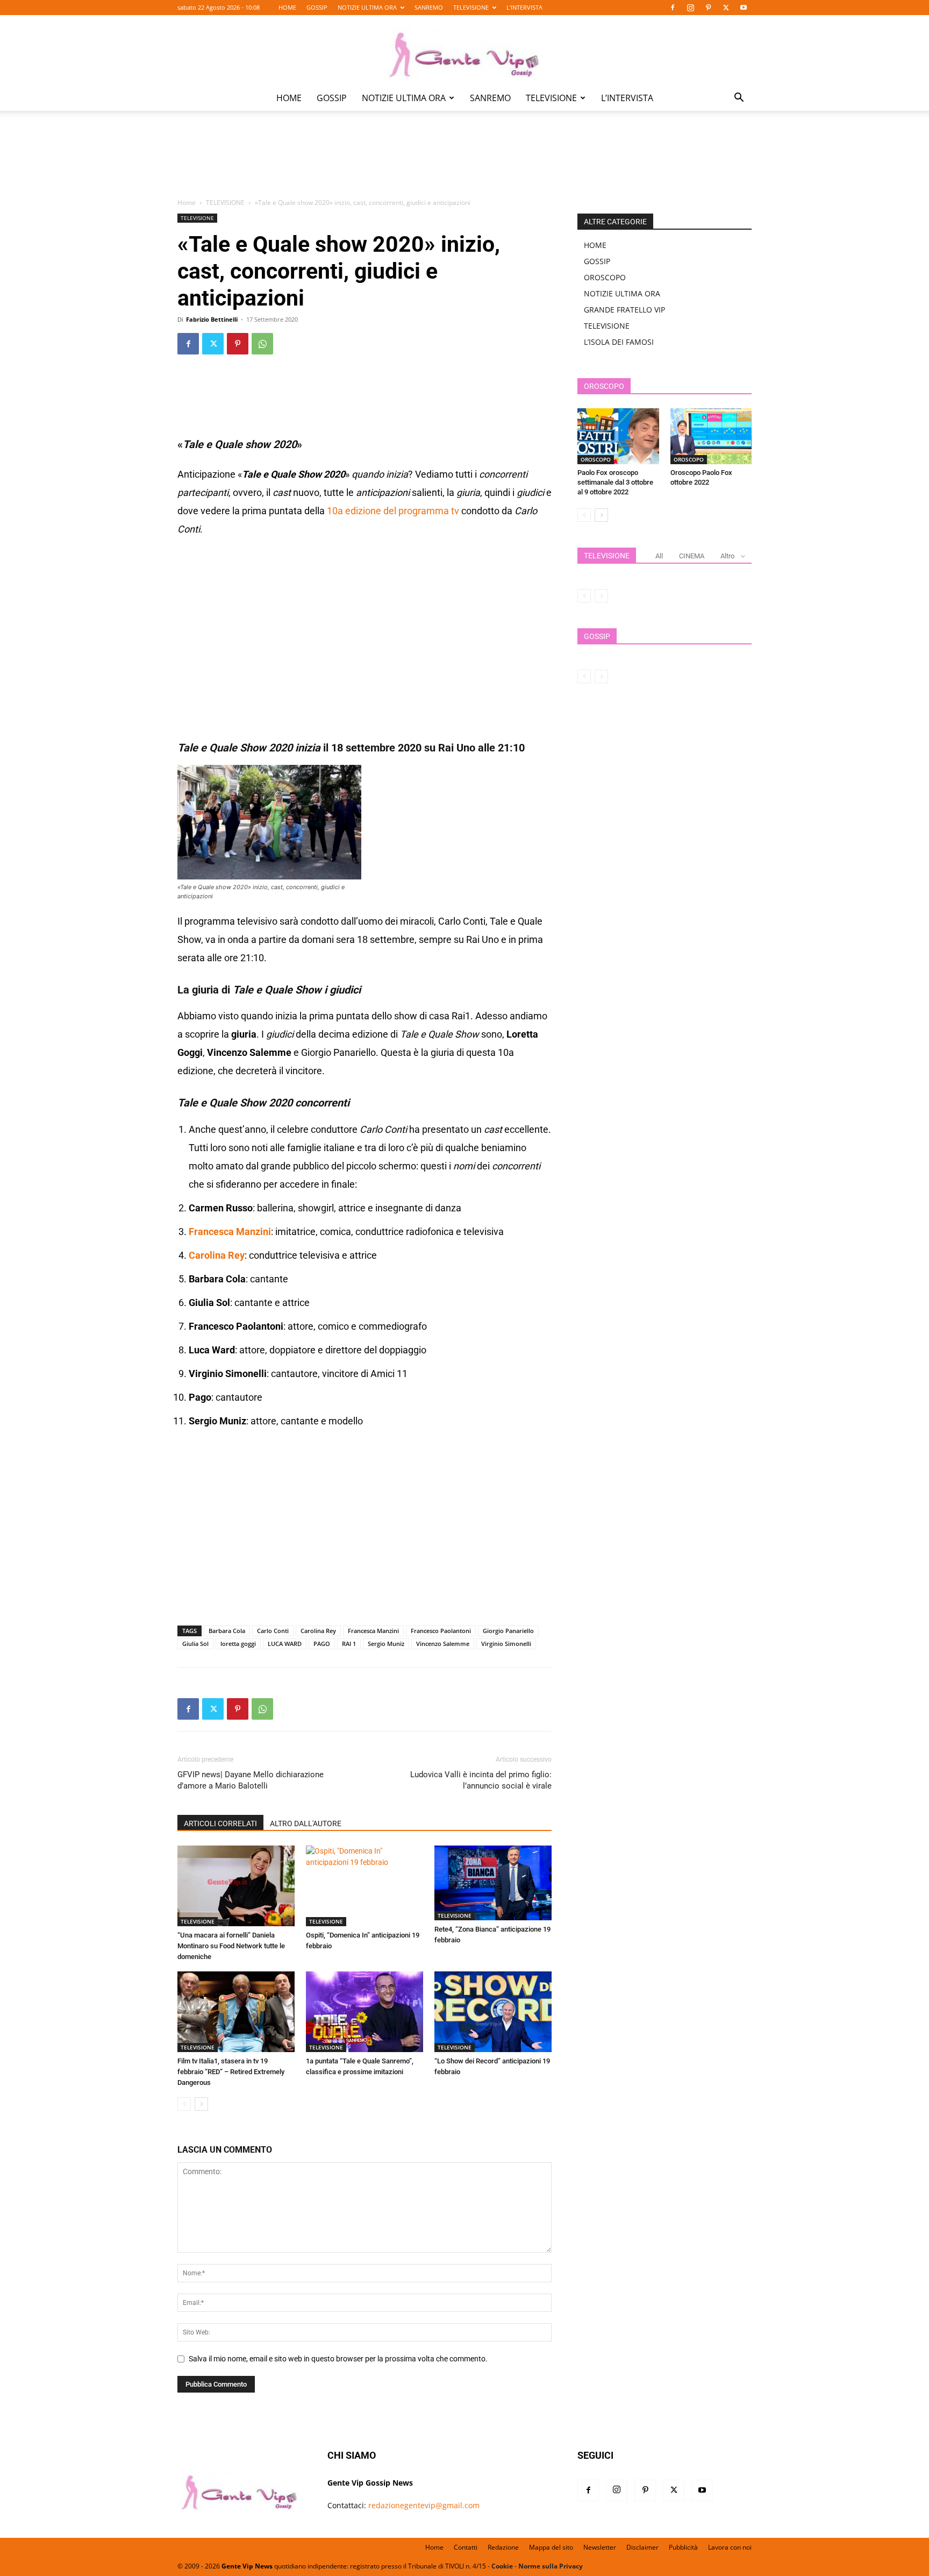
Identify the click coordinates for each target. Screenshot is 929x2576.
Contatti (466, 2547)
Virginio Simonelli (506, 1644)
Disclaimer (642, 2547)
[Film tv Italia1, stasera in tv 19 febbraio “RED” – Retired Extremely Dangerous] (236, 2012)
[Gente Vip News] (464, 51)
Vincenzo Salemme (443, 1644)
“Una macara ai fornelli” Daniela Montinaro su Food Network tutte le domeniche (231, 1946)
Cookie (502, 2566)
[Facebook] (673, 8)
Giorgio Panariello (508, 1631)
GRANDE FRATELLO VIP (624, 310)
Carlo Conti (273, 1631)
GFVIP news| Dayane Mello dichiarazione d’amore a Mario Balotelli (251, 1780)
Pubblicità (683, 2547)
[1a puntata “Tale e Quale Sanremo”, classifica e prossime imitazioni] (365, 2012)
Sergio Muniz (386, 1644)
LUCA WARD (285, 1644)
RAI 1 (349, 1644)
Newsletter (600, 2547)
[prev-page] (184, 2104)
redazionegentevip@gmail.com (424, 2505)
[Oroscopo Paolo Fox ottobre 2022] (711, 436)
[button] (739, 99)
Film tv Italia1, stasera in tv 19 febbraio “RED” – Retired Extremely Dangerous (231, 2072)
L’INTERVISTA (524, 7)
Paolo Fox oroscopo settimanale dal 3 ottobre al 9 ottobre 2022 (615, 482)
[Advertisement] (464, 162)
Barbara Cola (227, 1631)
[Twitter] (726, 8)
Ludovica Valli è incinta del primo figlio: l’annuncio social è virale (481, 1780)
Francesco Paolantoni (441, 1631)
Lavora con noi (730, 2547)
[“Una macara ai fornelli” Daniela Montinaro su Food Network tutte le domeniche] (236, 1886)
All (659, 556)
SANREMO (429, 7)
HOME (287, 7)
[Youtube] (744, 8)
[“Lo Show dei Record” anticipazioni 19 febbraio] (493, 2012)
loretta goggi (238, 1644)
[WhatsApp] (262, 344)
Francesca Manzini (230, 1232)
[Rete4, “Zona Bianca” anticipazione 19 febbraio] (493, 1883)
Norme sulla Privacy (551, 2566)
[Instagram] (690, 8)
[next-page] (201, 2104)
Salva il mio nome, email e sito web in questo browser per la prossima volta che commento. (338, 2359)
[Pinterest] (708, 8)
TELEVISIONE (471, 7)
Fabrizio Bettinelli (212, 319)
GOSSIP (317, 7)
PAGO (322, 1644)
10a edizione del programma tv (393, 511)
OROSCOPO (605, 277)
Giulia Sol (195, 1644)
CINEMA (692, 556)
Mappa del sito (551, 2547)
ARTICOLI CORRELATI (220, 1823)
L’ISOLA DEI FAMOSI (619, 342)
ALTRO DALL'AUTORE (306, 1823)
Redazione (503, 2547)
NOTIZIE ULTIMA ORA (367, 7)
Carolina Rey (217, 1255)
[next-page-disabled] (601, 596)
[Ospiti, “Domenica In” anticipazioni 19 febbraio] (365, 1886)
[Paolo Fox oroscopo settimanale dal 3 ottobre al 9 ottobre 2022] (618, 436)
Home (187, 203)
